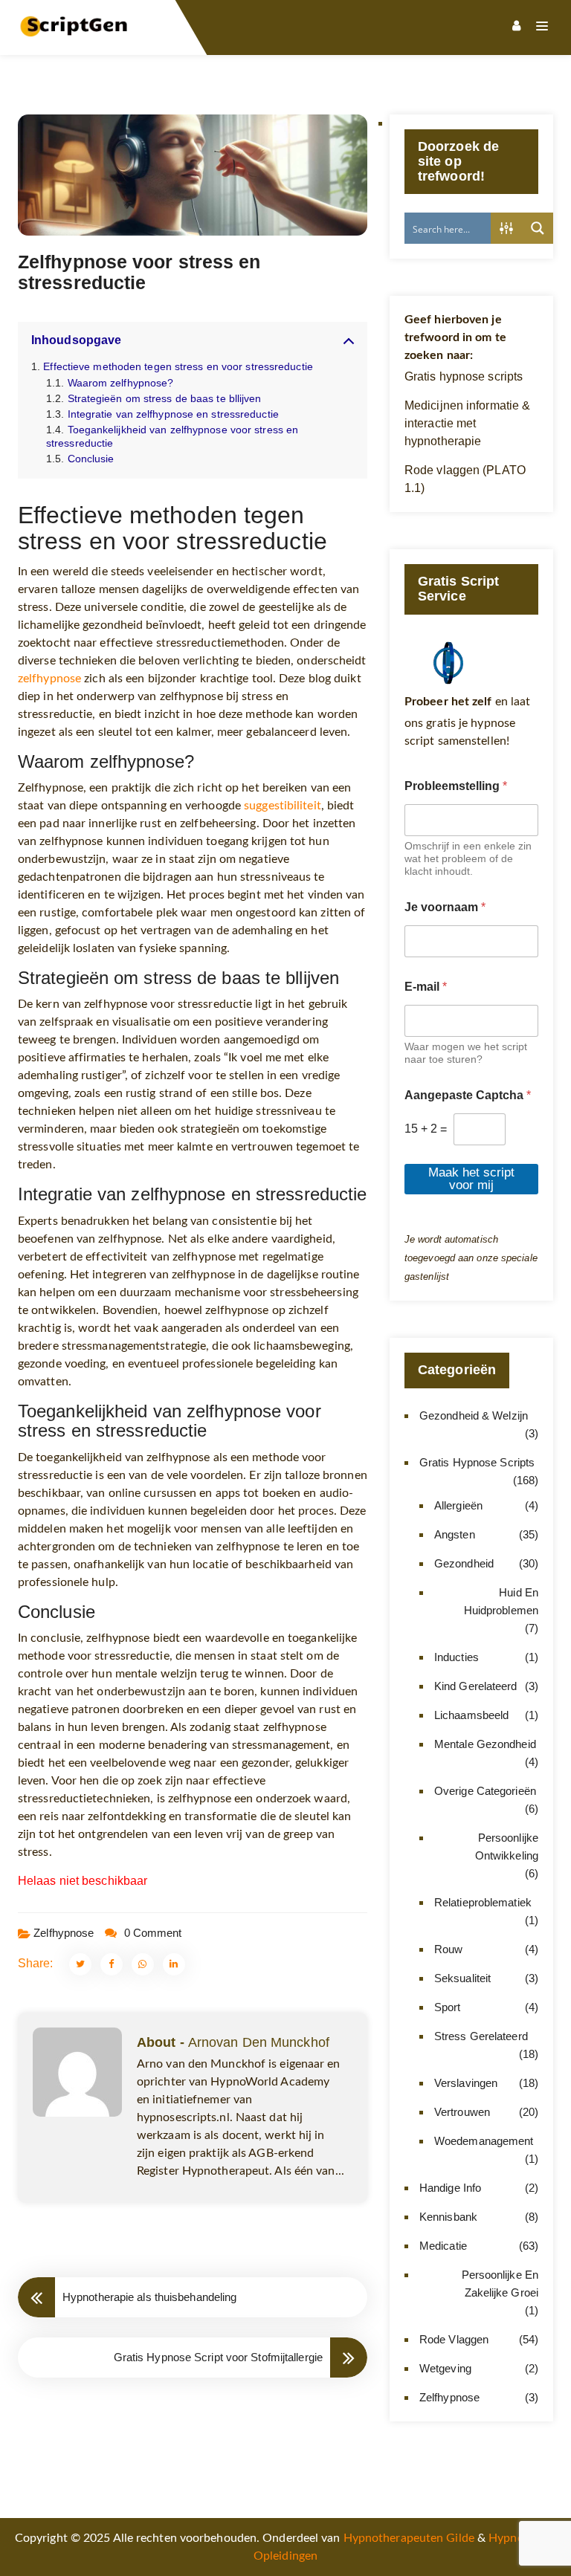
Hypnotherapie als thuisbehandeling (149, 2297)
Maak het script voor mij (471, 1179)
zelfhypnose (49, 679)
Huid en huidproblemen (501, 1601)
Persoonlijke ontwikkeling (507, 1847)
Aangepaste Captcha (468, 1095)
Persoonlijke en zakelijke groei (500, 2284)
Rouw (448, 1949)
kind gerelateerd (476, 1686)
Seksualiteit (462, 1978)
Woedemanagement (484, 2141)
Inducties (457, 1657)
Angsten (455, 1534)
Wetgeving (445, 2368)
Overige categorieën (485, 1791)
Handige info (450, 2188)
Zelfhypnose (64, 1933)
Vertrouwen (462, 2112)
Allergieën (458, 1505)
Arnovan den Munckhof (259, 2042)
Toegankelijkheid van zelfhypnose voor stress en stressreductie (172, 436)
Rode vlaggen (454, 2339)
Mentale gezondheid (485, 1744)
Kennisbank (448, 2217)
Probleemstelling (456, 786)
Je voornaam (445, 907)
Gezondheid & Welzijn (474, 1415)
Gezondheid (464, 1563)
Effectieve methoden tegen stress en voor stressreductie (178, 366)
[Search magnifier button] (538, 228)
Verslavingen (466, 2083)
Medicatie (443, 2246)
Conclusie (91, 459)
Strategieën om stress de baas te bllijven (165, 398)
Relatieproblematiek (483, 1902)
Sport (448, 2007)
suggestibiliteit (283, 806)
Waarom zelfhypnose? (120, 383)
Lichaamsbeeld (471, 1715)
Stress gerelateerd (481, 2036)
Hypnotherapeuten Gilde (409, 2538)
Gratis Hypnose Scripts (477, 1462)
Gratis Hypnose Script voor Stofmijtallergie (218, 2357)
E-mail (426, 987)
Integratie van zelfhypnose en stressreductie (173, 414)
